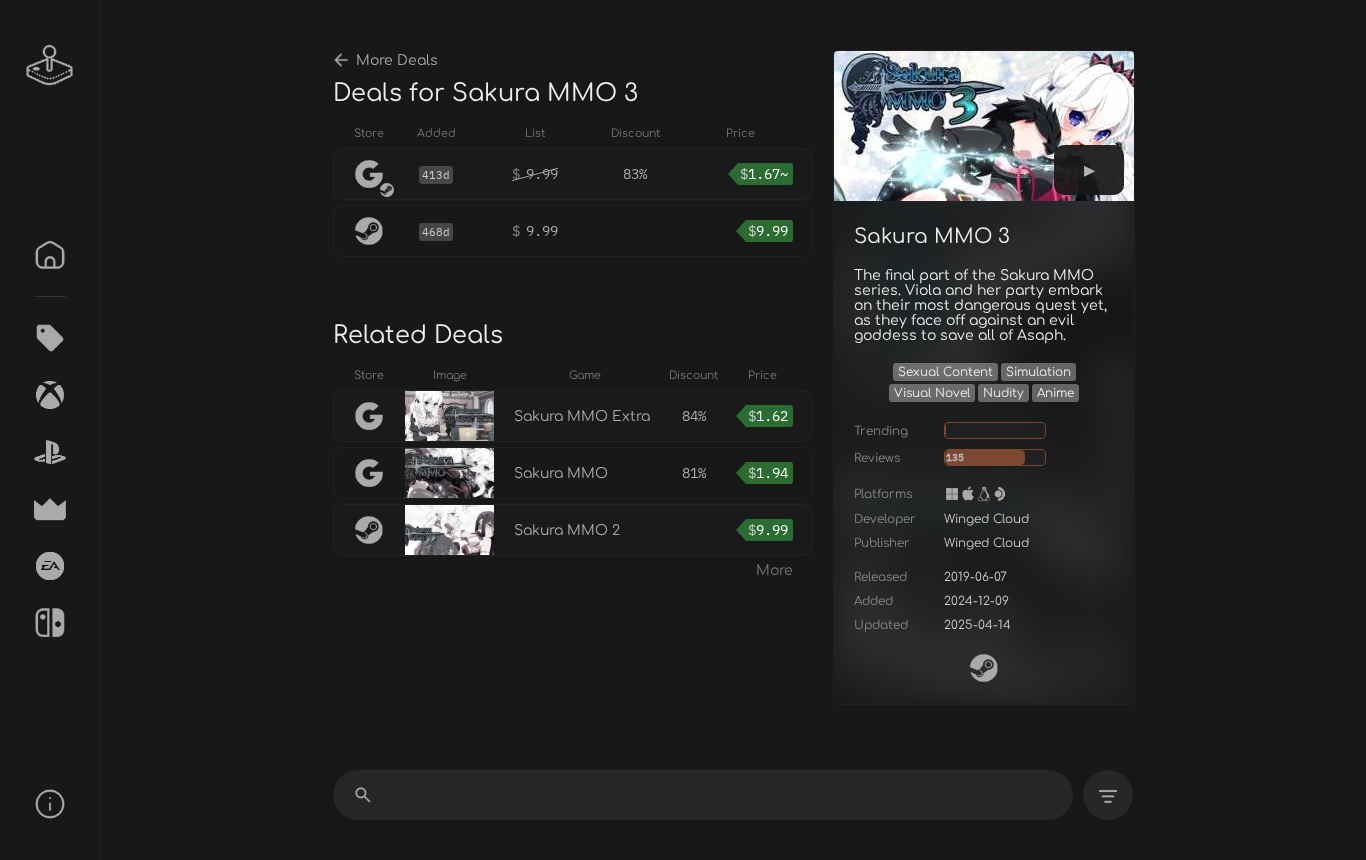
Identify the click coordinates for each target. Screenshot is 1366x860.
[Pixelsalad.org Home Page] (50, 65)
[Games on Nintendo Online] (50, 623)
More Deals (397, 60)
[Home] (50, 255)
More (774, 570)
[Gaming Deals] (50, 338)
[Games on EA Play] (50, 566)
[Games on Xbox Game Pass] (50, 395)
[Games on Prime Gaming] (50, 509)
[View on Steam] (984, 668)
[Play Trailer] (1089, 170)
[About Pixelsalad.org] (50, 804)
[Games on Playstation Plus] (50, 452)
